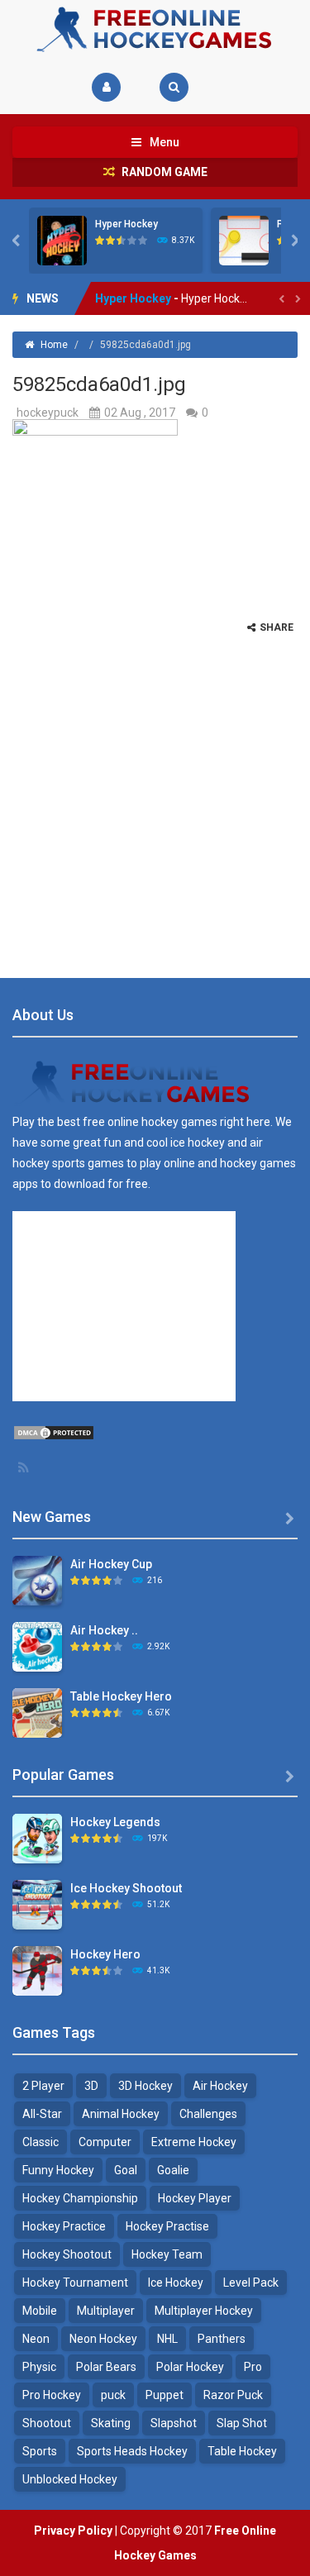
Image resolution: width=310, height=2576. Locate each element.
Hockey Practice (64, 2226)
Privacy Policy (73, 2531)
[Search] (174, 87)
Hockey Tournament (75, 2283)
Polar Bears (106, 2367)
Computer (105, 2142)
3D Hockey (145, 2086)
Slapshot (174, 2423)
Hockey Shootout (67, 2254)
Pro (253, 2367)
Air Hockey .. (104, 1630)
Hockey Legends (115, 1822)
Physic (39, 2367)
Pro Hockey (52, 2395)
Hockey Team (167, 2254)
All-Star (42, 2114)
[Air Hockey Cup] (37, 1580)
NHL (167, 2339)
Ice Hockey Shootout (126, 1888)
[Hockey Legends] (37, 1838)
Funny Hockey (58, 2170)
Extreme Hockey (194, 2142)
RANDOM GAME (163, 172)
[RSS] (25, 1467)
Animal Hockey (121, 2114)
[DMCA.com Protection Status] (54, 1432)
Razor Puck (233, 2395)
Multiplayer (106, 2311)
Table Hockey (242, 2451)
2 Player (43, 2086)
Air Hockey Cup (111, 1564)
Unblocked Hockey (70, 2479)
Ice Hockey (176, 2283)
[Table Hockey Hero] (37, 1712)
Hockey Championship (80, 2198)
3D (91, 2086)
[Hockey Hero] (37, 1970)
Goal (126, 2170)
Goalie (173, 2170)
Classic (41, 2142)
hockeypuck (48, 413)
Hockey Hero (105, 1954)
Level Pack (251, 2283)
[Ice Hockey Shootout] (37, 1904)
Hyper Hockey (126, 224)
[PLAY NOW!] (62, 240)
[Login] (106, 87)
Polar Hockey (190, 2367)
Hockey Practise (167, 2226)
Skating (111, 2423)
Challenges (208, 2114)
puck (113, 2395)
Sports (40, 2451)
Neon (36, 2339)
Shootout (47, 2423)
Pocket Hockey (137, 299)
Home (54, 345)
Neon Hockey (103, 2339)
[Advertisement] (155, 789)
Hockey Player (195, 2198)
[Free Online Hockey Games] (155, 28)
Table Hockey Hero (121, 1696)
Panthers (222, 2339)
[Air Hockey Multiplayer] (37, 1646)
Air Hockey (220, 2086)
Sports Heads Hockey (132, 2451)
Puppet (165, 2395)
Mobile (40, 2311)
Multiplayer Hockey (204, 2311)
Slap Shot (242, 2423)
